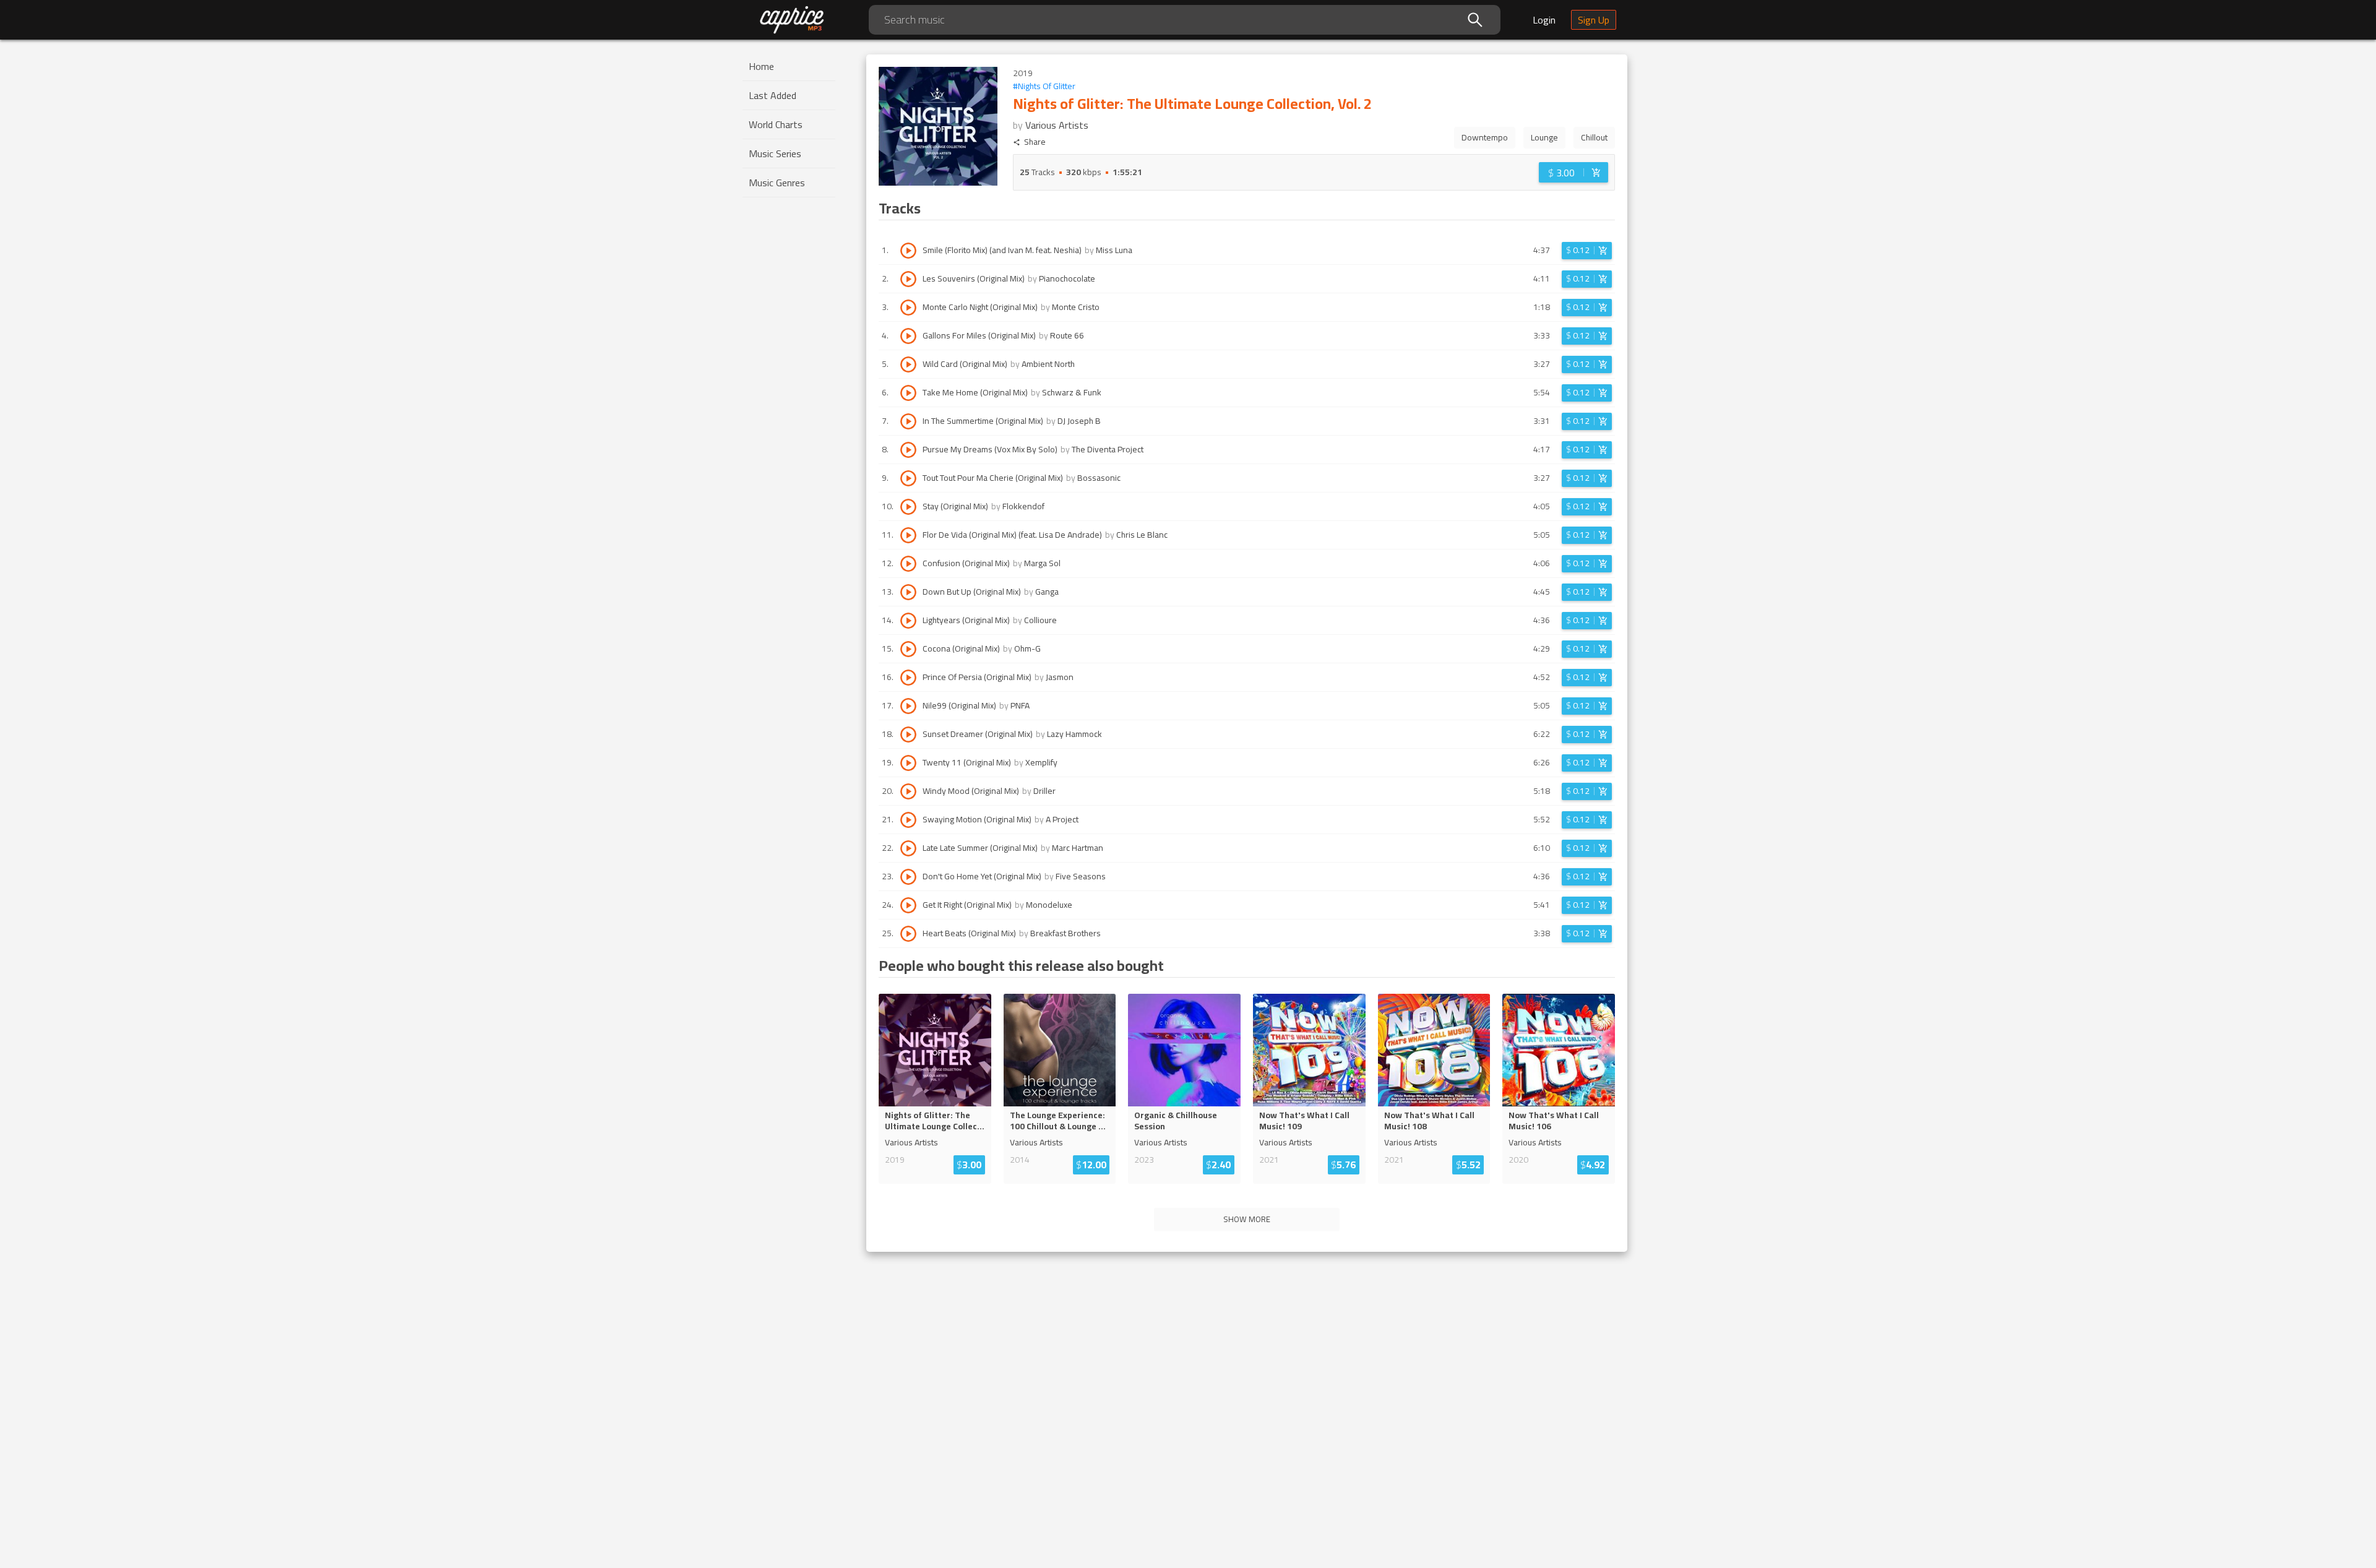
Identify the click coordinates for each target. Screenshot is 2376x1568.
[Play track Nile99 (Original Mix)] (908, 706)
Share (1035, 142)
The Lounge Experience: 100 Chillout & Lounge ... (1058, 1121)
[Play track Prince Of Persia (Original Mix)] (908, 678)
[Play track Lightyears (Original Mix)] (908, 621)
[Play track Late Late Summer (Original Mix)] (908, 848)
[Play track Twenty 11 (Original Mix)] (908, 763)
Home (761, 66)
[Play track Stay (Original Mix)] (908, 507)
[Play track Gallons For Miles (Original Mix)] (908, 336)
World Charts (776, 124)
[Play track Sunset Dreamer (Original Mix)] (908, 734)
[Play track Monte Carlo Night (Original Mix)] (908, 308)
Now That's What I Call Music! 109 (1304, 1121)
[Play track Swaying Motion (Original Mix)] (908, 820)
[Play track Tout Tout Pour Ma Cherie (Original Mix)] (908, 478)
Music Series (775, 153)
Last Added (773, 95)
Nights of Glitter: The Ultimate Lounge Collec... (935, 1121)
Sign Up (1594, 20)
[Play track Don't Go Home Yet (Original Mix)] (908, 877)
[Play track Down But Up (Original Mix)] (908, 592)
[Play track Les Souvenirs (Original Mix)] (908, 279)
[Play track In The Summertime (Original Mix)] (908, 421)
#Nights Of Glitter (1044, 86)
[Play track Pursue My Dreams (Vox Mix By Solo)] (908, 450)
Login (1544, 20)
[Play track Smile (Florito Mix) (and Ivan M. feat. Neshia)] (908, 251)
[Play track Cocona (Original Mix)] (908, 649)
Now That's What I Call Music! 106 (1554, 1121)
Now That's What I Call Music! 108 (1429, 1121)
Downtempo (1485, 137)
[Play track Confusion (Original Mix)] (908, 564)
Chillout (1594, 137)
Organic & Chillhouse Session (1176, 1121)
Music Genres (777, 183)
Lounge (1544, 137)
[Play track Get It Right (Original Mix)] (908, 905)
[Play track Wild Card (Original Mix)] (908, 364)
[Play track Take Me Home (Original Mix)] (908, 393)
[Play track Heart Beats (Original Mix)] (908, 934)
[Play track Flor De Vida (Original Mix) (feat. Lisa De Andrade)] (908, 535)
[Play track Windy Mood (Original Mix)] (908, 791)
